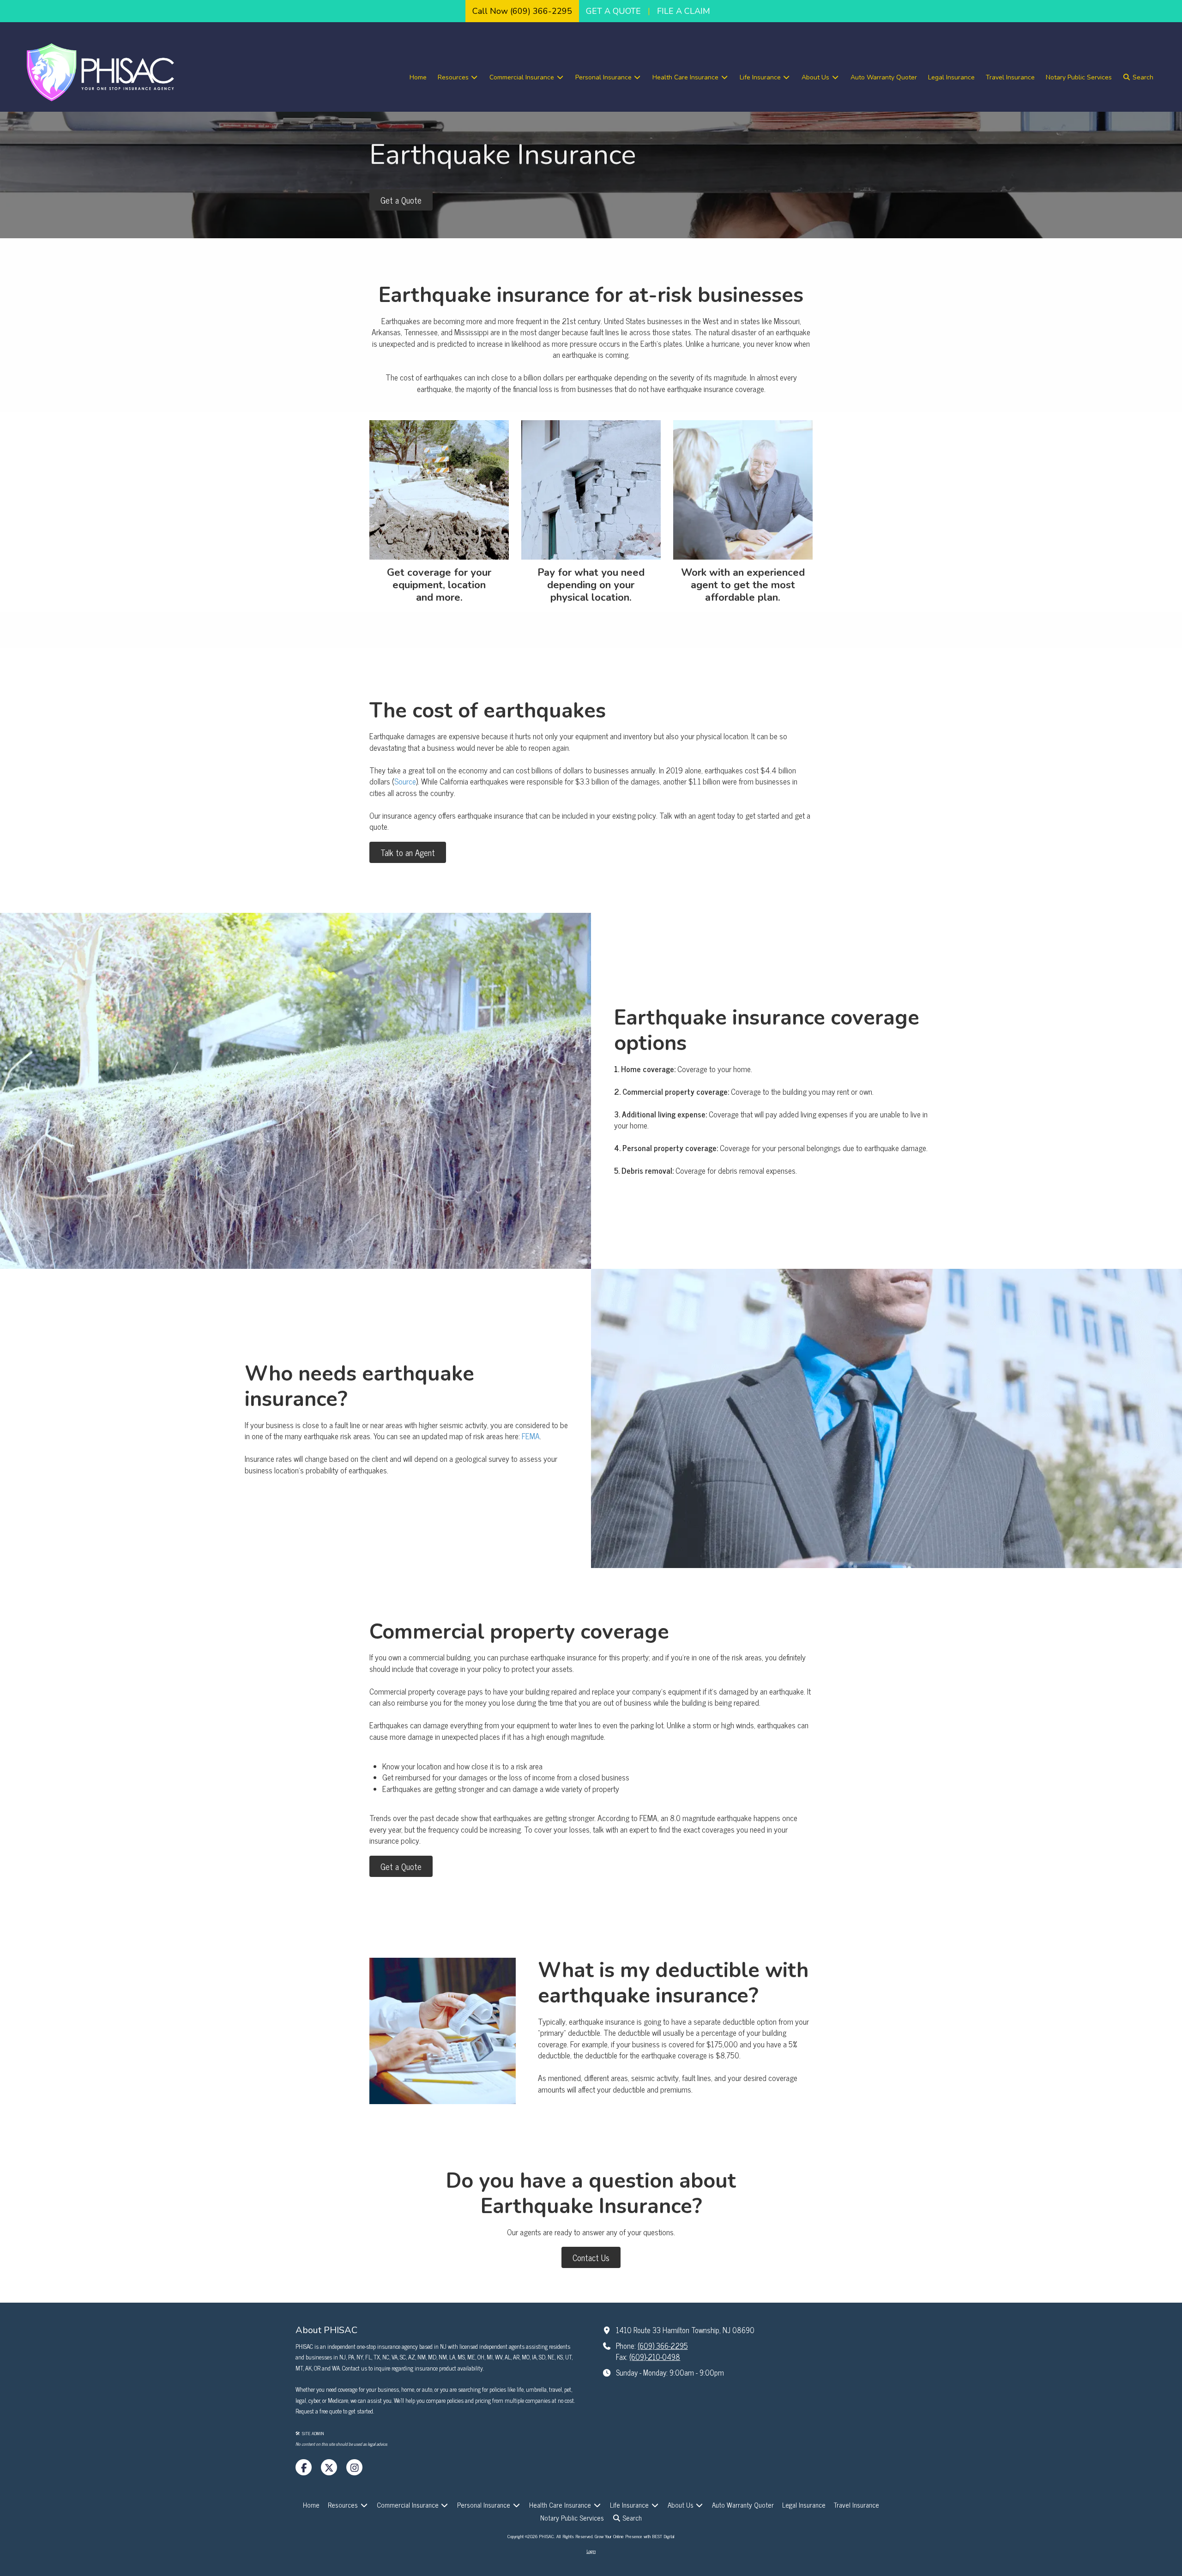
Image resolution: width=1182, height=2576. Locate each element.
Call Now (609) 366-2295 (522, 11)
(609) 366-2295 (663, 2346)
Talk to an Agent (408, 852)
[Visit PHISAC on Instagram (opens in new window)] (354, 2467)
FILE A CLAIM (684, 11)
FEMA (531, 1436)
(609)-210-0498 (655, 2357)
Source (405, 781)
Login (591, 2551)
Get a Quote (401, 200)
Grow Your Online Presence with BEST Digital (635, 2536)
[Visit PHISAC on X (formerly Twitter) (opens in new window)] (329, 2467)
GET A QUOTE (613, 11)
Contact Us (591, 2257)
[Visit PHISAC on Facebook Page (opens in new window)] (304, 2467)
